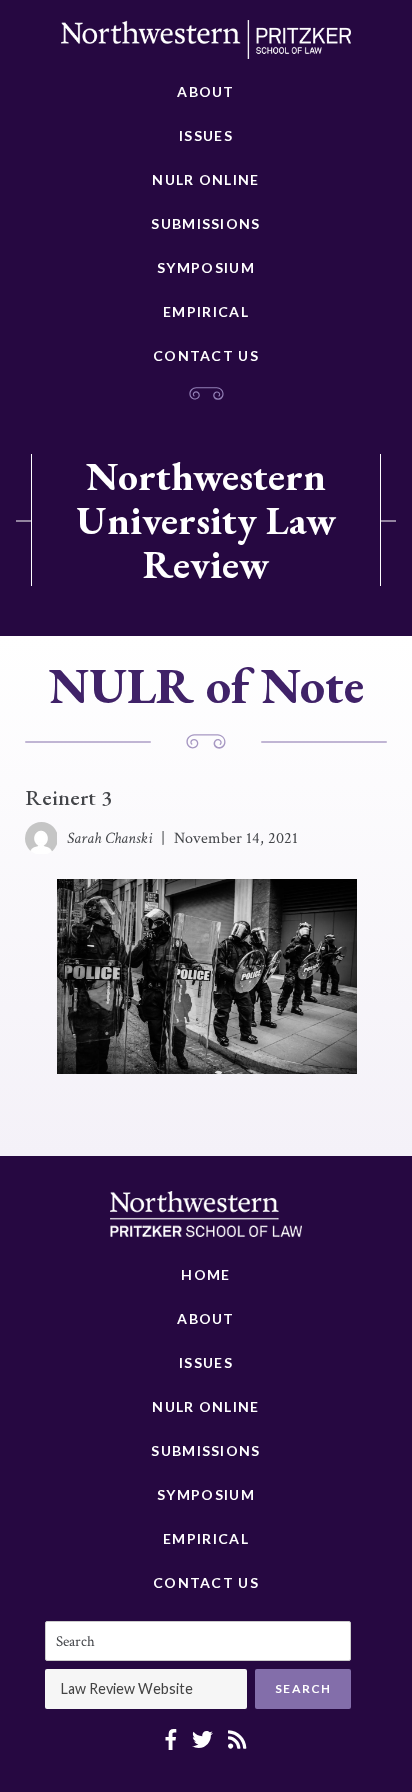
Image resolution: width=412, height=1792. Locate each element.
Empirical (206, 311)
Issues (206, 135)
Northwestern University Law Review (206, 520)
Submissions (205, 223)
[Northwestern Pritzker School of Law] (206, 45)
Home (205, 1274)
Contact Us (206, 355)
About (206, 91)
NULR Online (205, 179)
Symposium (206, 267)
